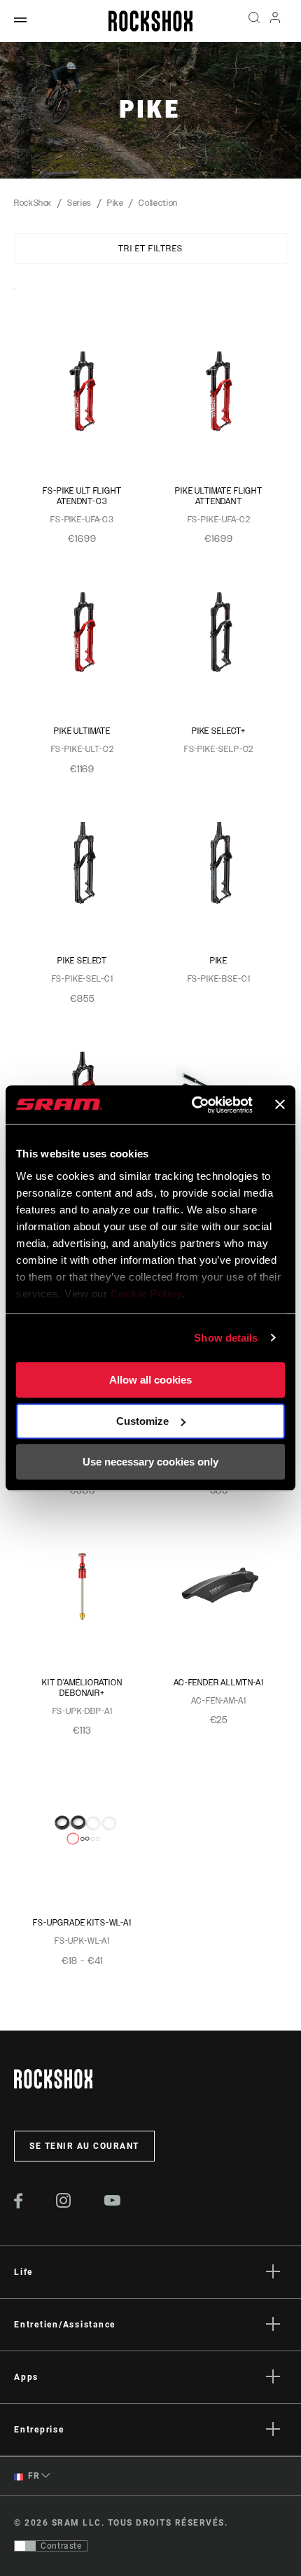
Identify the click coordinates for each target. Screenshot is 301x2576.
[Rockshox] (150, 21)
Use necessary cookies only (150, 1462)
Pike (115, 203)
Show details (226, 1338)
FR (33, 2476)
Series (79, 203)
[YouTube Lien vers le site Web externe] (113, 2202)
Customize (142, 1421)
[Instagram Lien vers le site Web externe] (64, 2204)
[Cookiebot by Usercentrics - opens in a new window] (192, 1105)
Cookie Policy (147, 1294)
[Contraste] (25, 2546)
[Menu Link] (20, 21)
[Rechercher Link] (254, 21)
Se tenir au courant (84, 2146)
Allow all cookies (150, 1380)
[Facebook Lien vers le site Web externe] (19, 2205)
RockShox (33, 203)
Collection (158, 203)
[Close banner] (280, 1105)
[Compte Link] (275, 21)
